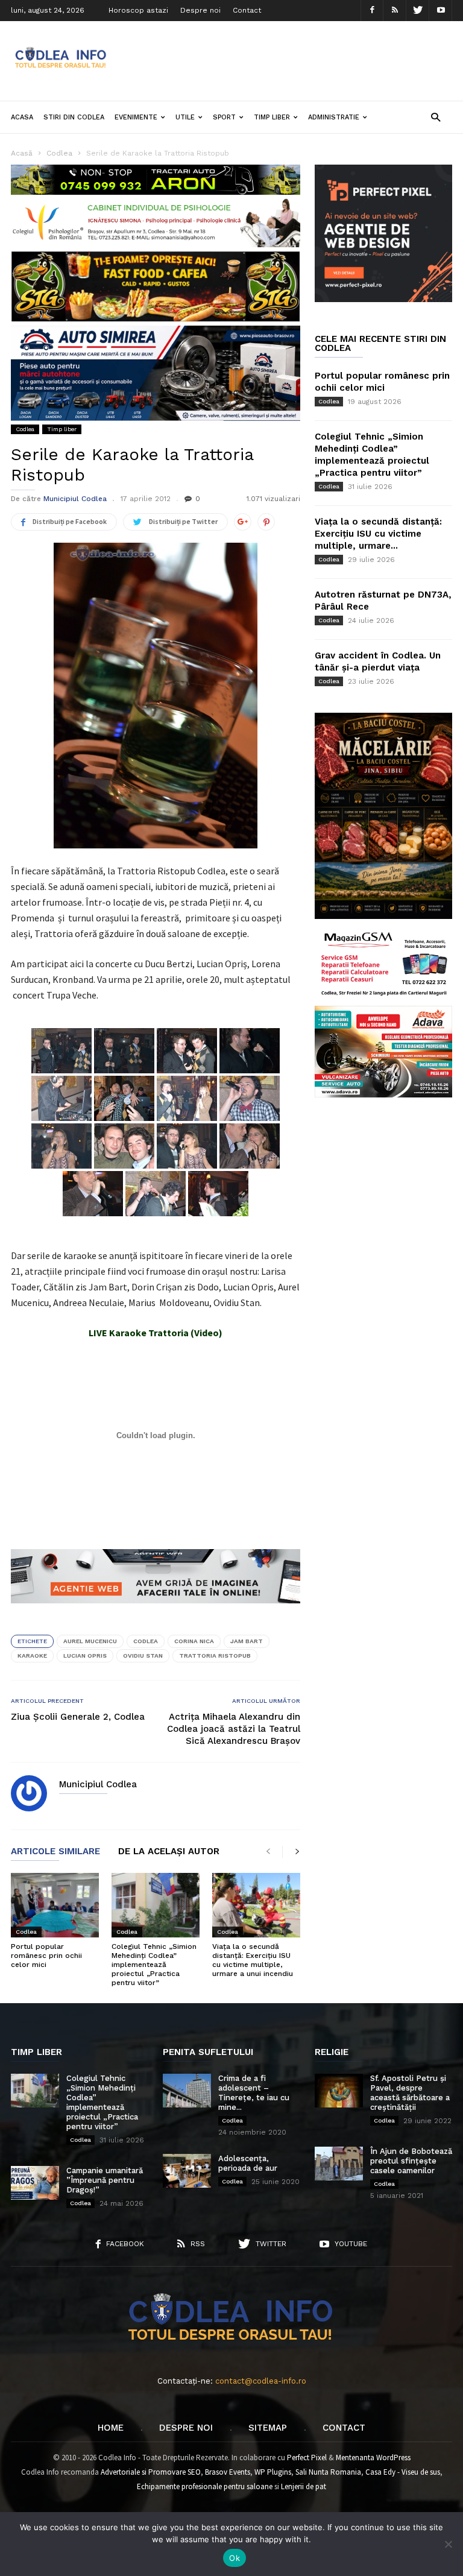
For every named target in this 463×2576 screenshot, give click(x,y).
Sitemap (268, 2428)
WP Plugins (273, 2472)
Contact (247, 10)
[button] (436, 117)
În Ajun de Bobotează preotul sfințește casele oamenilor (411, 2161)
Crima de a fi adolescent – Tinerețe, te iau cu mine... (254, 2093)
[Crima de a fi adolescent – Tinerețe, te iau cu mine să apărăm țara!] (187, 2091)
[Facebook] (372, 11)
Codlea (25, 429)
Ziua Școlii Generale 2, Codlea (78, 1717)
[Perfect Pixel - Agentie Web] (383, 299)
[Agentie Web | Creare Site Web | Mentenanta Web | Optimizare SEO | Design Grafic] (156, 1612)
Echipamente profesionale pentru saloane (205, 2486)
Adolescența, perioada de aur (248, 2163)
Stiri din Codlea (74, 117)
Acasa (22, 117)
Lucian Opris (85, 1656)
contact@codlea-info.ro (261, 2381)
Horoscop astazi (138, 10)
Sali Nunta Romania (328, 2472)
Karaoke (32, 1656)
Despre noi (200, 10)
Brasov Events (228, 2472)
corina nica (194, 1641)
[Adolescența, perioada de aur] (187, 2171)
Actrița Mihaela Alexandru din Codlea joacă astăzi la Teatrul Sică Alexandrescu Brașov (234, 1729)
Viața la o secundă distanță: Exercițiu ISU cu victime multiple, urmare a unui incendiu (253, 1960)
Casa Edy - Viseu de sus (403, 2472)
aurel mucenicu (90, 1641)
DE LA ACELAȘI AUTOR (169, 1852)
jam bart (247, 1641)
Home (111, 2428)
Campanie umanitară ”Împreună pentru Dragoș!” (105, 2180)
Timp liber (272, 117)
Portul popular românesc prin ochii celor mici (46, 1956)
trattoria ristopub (215, 1656)
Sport (224, 117)
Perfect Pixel (307, 2458)
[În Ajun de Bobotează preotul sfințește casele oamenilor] (339, 2164)
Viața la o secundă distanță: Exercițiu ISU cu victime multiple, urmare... (378, 534)
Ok (235, 2558)
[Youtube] (441, 11)
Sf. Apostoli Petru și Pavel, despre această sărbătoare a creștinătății (410, 2093)
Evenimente (136, 117)
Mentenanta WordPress (373, 2458)
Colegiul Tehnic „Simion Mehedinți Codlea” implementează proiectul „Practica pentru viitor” (154, 1965)
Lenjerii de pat (304, 2486)
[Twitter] (418, 11)
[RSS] (395, 11)
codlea (146, 1641)
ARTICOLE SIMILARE (55, 1852)
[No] (448, 2544)
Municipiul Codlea (75, 499)
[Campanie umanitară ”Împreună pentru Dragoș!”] (35, 2183)
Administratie (334, 117)
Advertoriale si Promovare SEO (151, 2472)
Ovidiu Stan (143, 1656)
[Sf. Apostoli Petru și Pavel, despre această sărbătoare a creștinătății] (339, 2091)
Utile (185, 117)
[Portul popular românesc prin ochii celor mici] (55, 1905)
